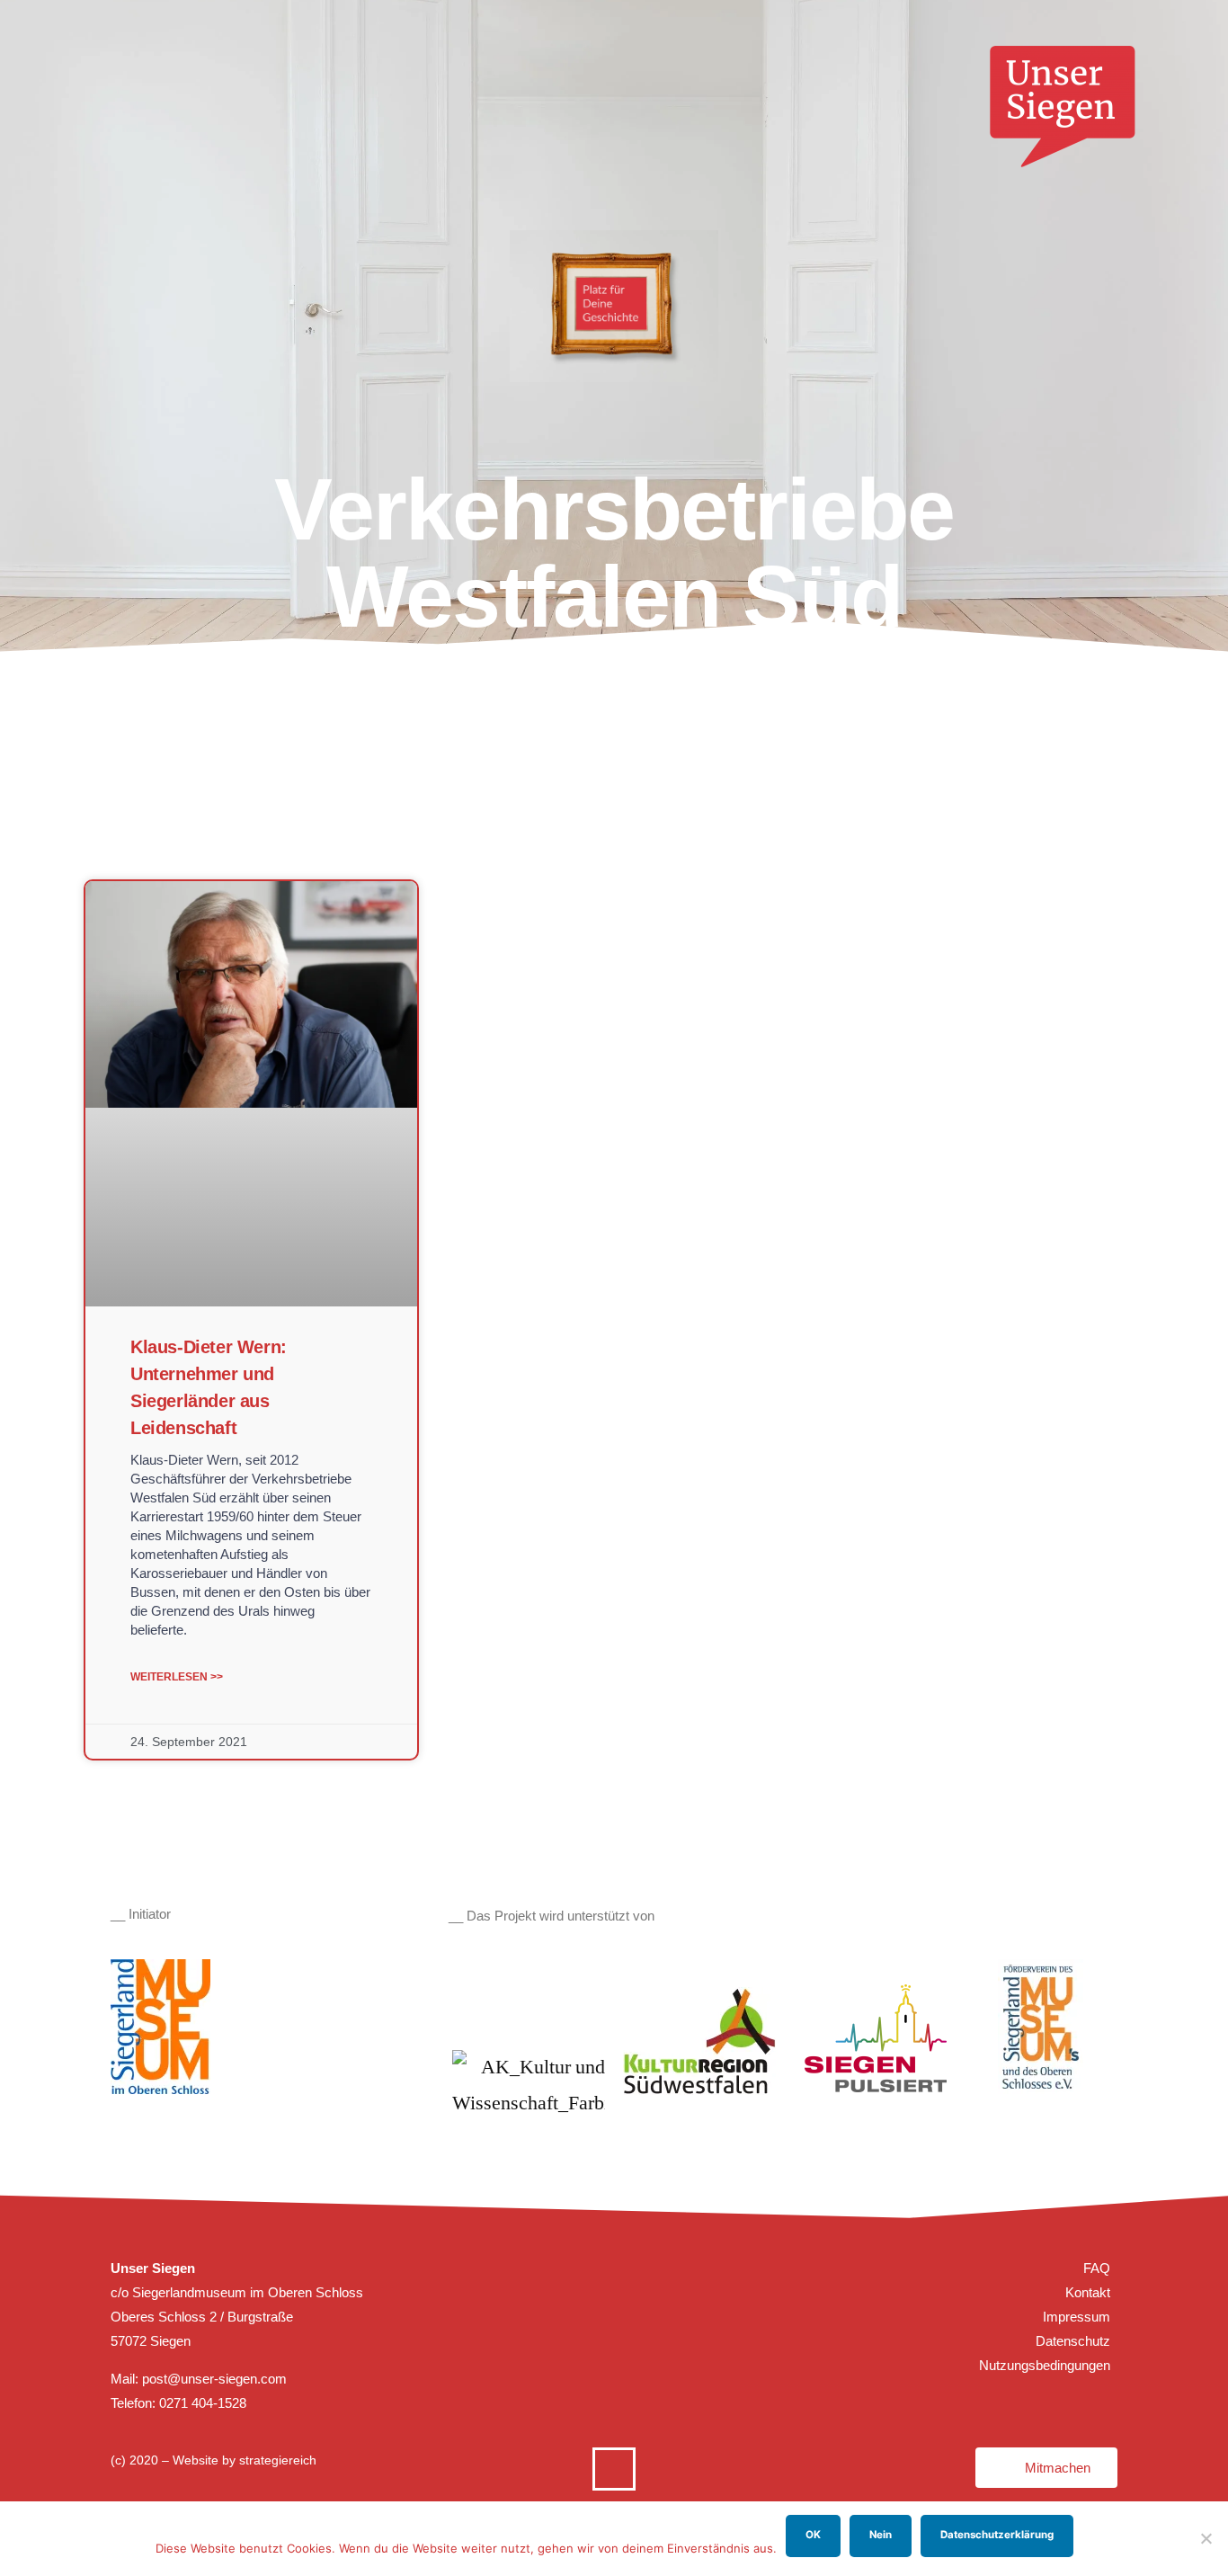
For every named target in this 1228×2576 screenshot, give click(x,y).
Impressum (1077, 2317)
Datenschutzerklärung (997, 2535)
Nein (881, 2535)
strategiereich (278, 2460)
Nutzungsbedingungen (1045, 2365)
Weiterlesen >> (177, 1677)
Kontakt (1088, 2292)
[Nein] (1206, 2538)
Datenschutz (1073, 2341)
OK (813, 2535)
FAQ (1097, 2268)
